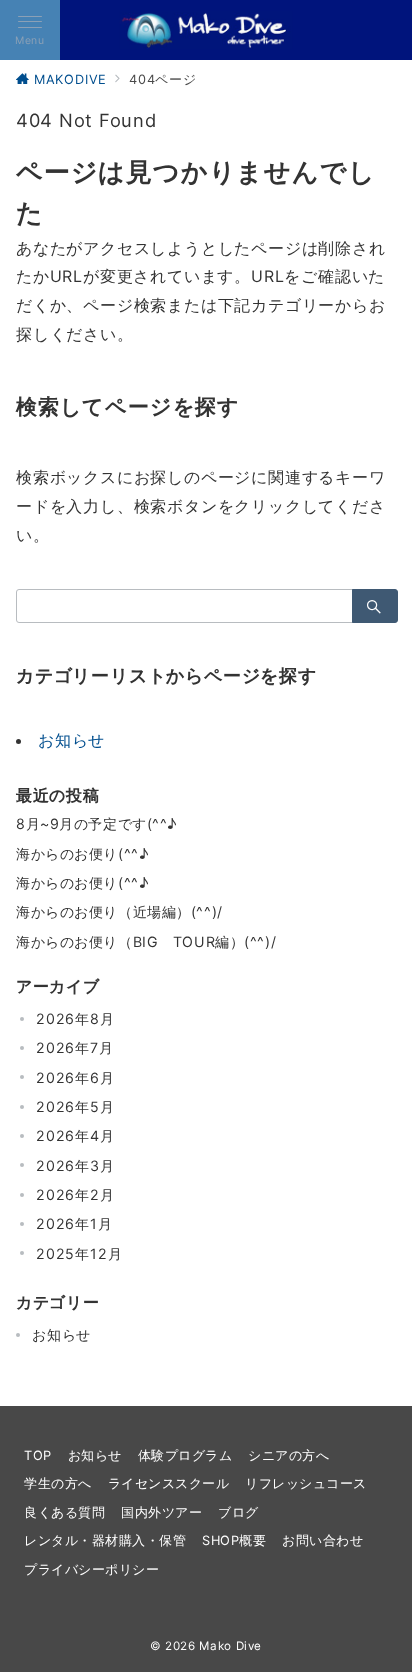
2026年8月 (75, 1018)
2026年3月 (75, 1165)
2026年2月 (75, 1194)
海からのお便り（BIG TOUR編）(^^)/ (146, 941)
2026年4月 (75, 1135)
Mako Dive (230, 1646)
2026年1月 (74, 1223)
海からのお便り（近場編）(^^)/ (119, 911)
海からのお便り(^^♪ (82, 853)
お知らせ (71, 740)
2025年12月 (79, 1253)
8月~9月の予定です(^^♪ (96, 823)
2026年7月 (75, 1047)
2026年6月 (75, 1077)
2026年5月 (75, 1106)
